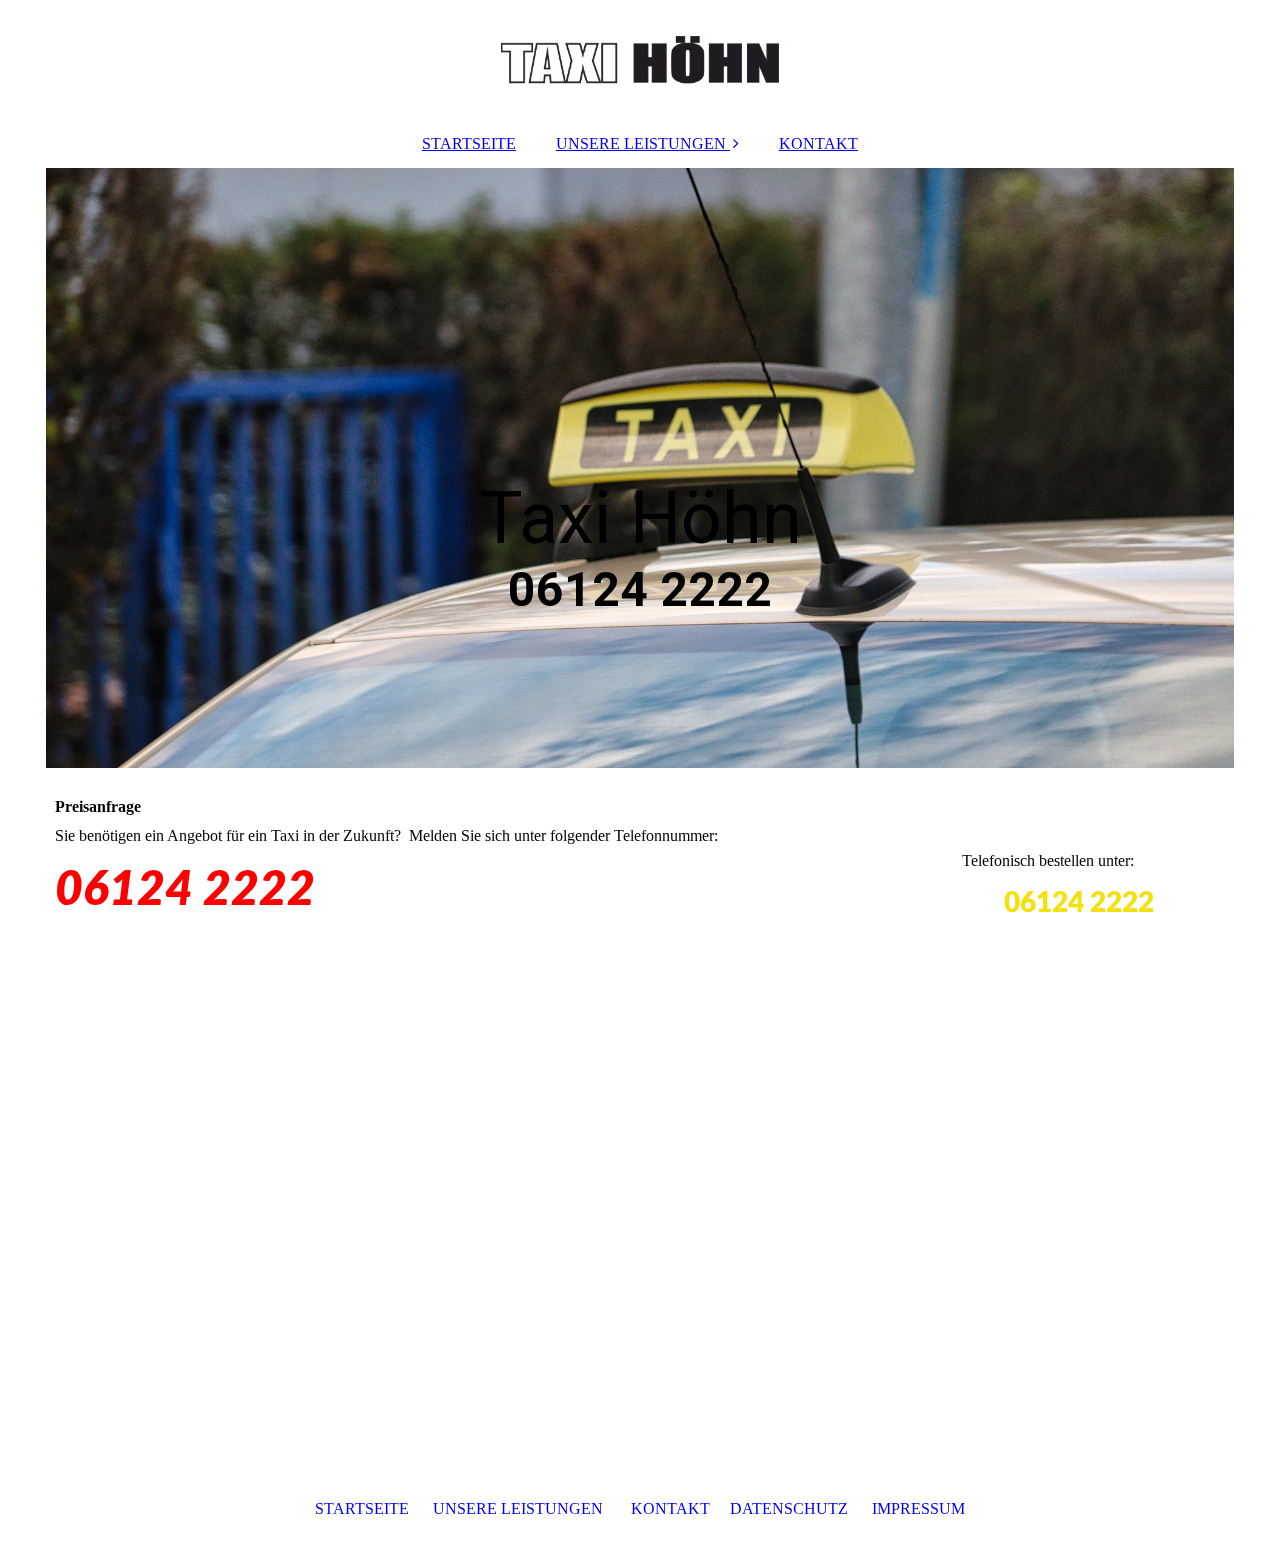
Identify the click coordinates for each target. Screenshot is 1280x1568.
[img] (640, 60)
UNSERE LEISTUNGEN (641, 143)
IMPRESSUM (918, 1508)
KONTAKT (818, 143)
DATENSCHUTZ (789, 1508)
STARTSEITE (469, 143)
